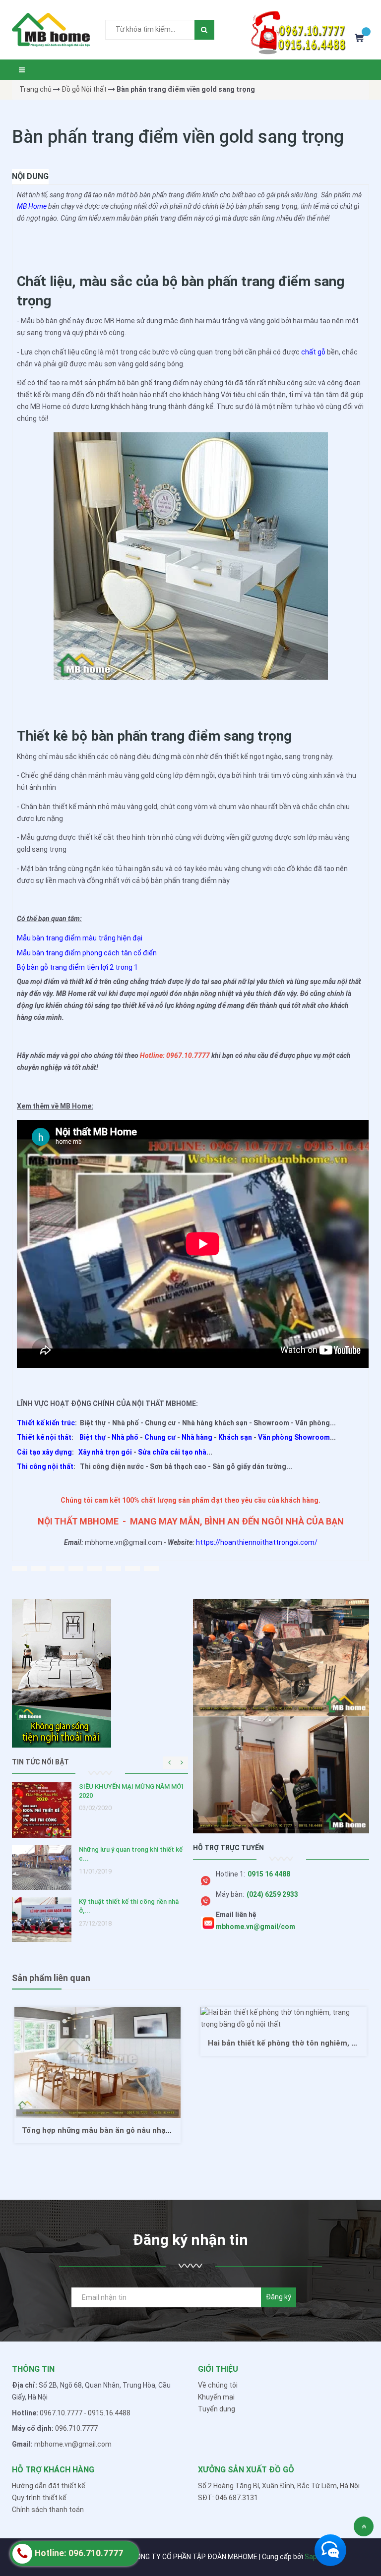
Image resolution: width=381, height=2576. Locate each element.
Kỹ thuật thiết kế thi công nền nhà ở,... (129, 1906)
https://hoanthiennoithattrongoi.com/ (257, 1542)
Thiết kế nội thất (44, 1437)
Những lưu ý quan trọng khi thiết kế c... (131, 1854)
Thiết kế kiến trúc (46, 1423)
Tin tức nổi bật (40, 1762)
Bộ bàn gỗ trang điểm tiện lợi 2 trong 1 (77, 967)
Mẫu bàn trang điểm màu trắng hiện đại (80, 938)
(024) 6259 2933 (272, 1894)
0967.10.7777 (61, 2413)
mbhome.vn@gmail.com (73, 2444)
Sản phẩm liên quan (51, 1978)
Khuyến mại (216, 2397)
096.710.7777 (76, 2428)
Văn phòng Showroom (294, 1437)
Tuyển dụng (217, 2409)
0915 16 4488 (269, 1874)
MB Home (32, 206)
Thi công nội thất (45, 1466)
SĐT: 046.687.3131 (228, 2498)
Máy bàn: (230, 1894)
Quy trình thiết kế (39, 2498)
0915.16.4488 (109, 2413)
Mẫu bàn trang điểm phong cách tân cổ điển (87, 953)
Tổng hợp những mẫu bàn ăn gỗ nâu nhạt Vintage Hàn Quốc (129, 2130)
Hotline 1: (230, 1874)
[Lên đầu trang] (364, 2526)
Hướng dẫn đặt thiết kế (49, 2486)
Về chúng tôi (218, 2385)
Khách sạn (235, 1437)
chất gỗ (313, 352)
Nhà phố (125, 1437)
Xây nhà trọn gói (105, 1452)
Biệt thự (93, 1437)
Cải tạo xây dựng (44, 1452)
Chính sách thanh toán (48, 2510)
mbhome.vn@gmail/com (255, 1927)
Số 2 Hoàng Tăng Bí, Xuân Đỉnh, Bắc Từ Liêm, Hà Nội (279, 2486)
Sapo (313, 2557)
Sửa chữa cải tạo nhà (172, 1452)
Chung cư (160, 1437)
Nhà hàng (197, 1437)
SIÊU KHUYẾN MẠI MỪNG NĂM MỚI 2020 (131, 1791)
